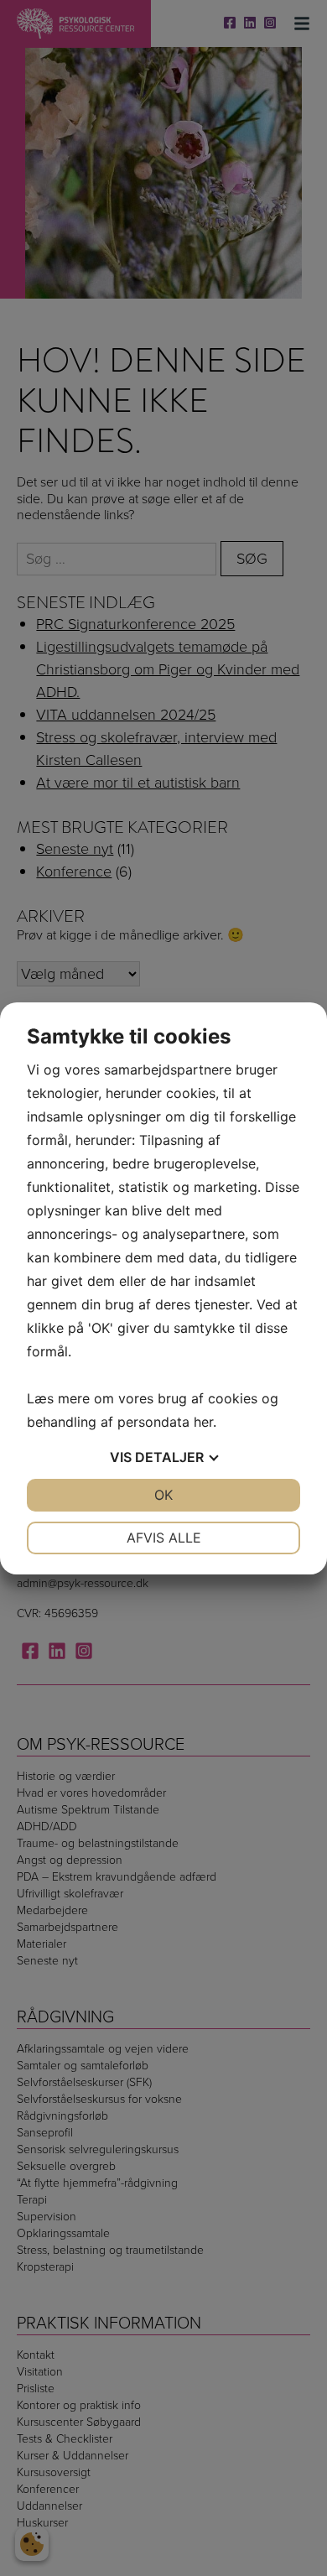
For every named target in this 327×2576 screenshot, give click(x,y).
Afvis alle (164, 1538)
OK (163, 1495)
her (203, 1422)
